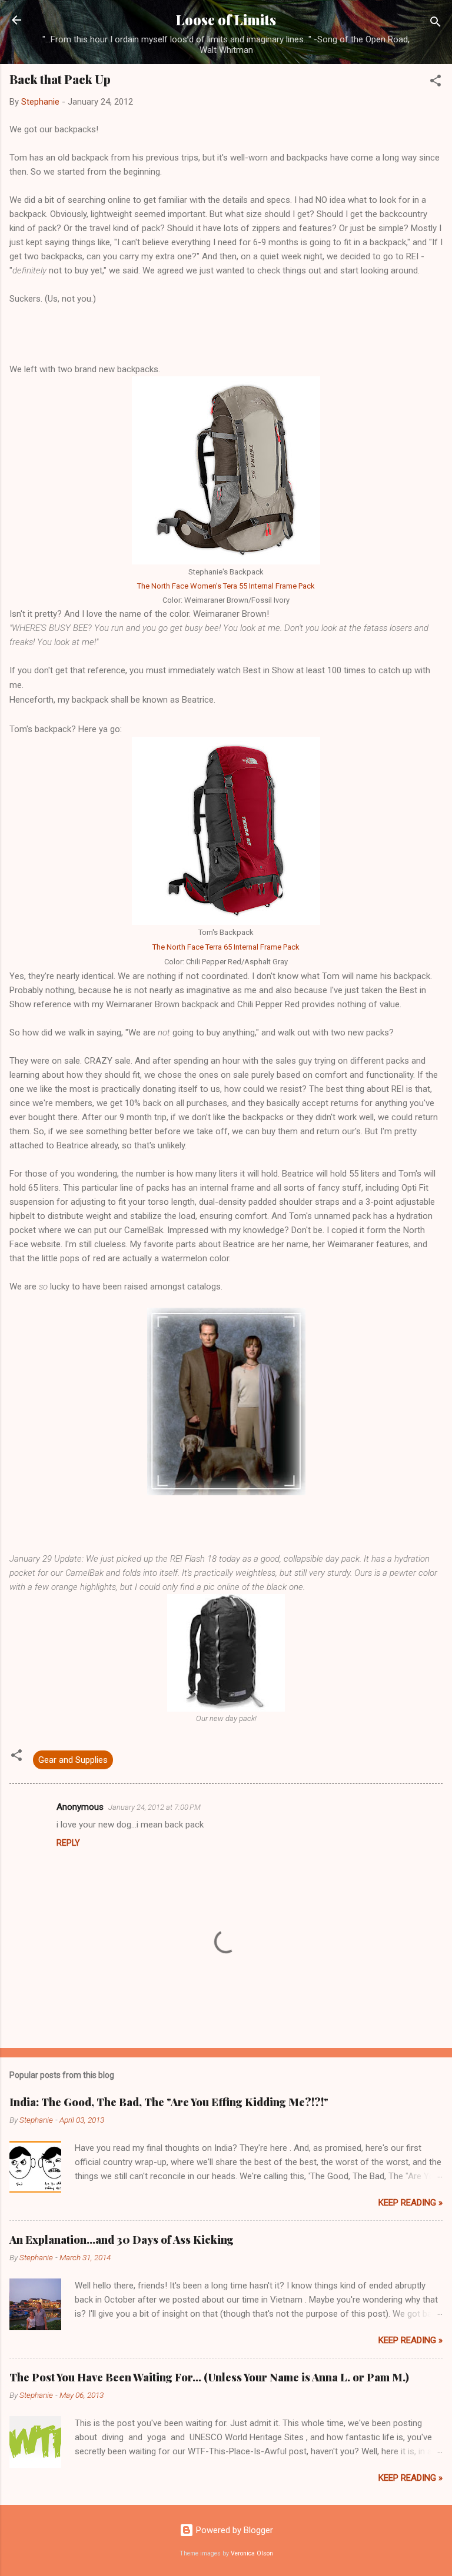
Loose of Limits (226, 20)
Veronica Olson (252, 2553)
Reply (68, 1843)
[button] (436, 83)
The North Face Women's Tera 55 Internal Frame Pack (226, 586)
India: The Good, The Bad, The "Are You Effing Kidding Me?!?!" (169, 2102)
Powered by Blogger (233, 2530)
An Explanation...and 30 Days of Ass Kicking (122, 2240)
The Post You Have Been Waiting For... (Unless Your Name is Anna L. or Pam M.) (209, 2377)
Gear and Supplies (73, 1760)
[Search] (436, 24)
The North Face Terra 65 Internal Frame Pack (226, 947)
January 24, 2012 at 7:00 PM (154, 1807)
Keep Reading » (411, 2203)
